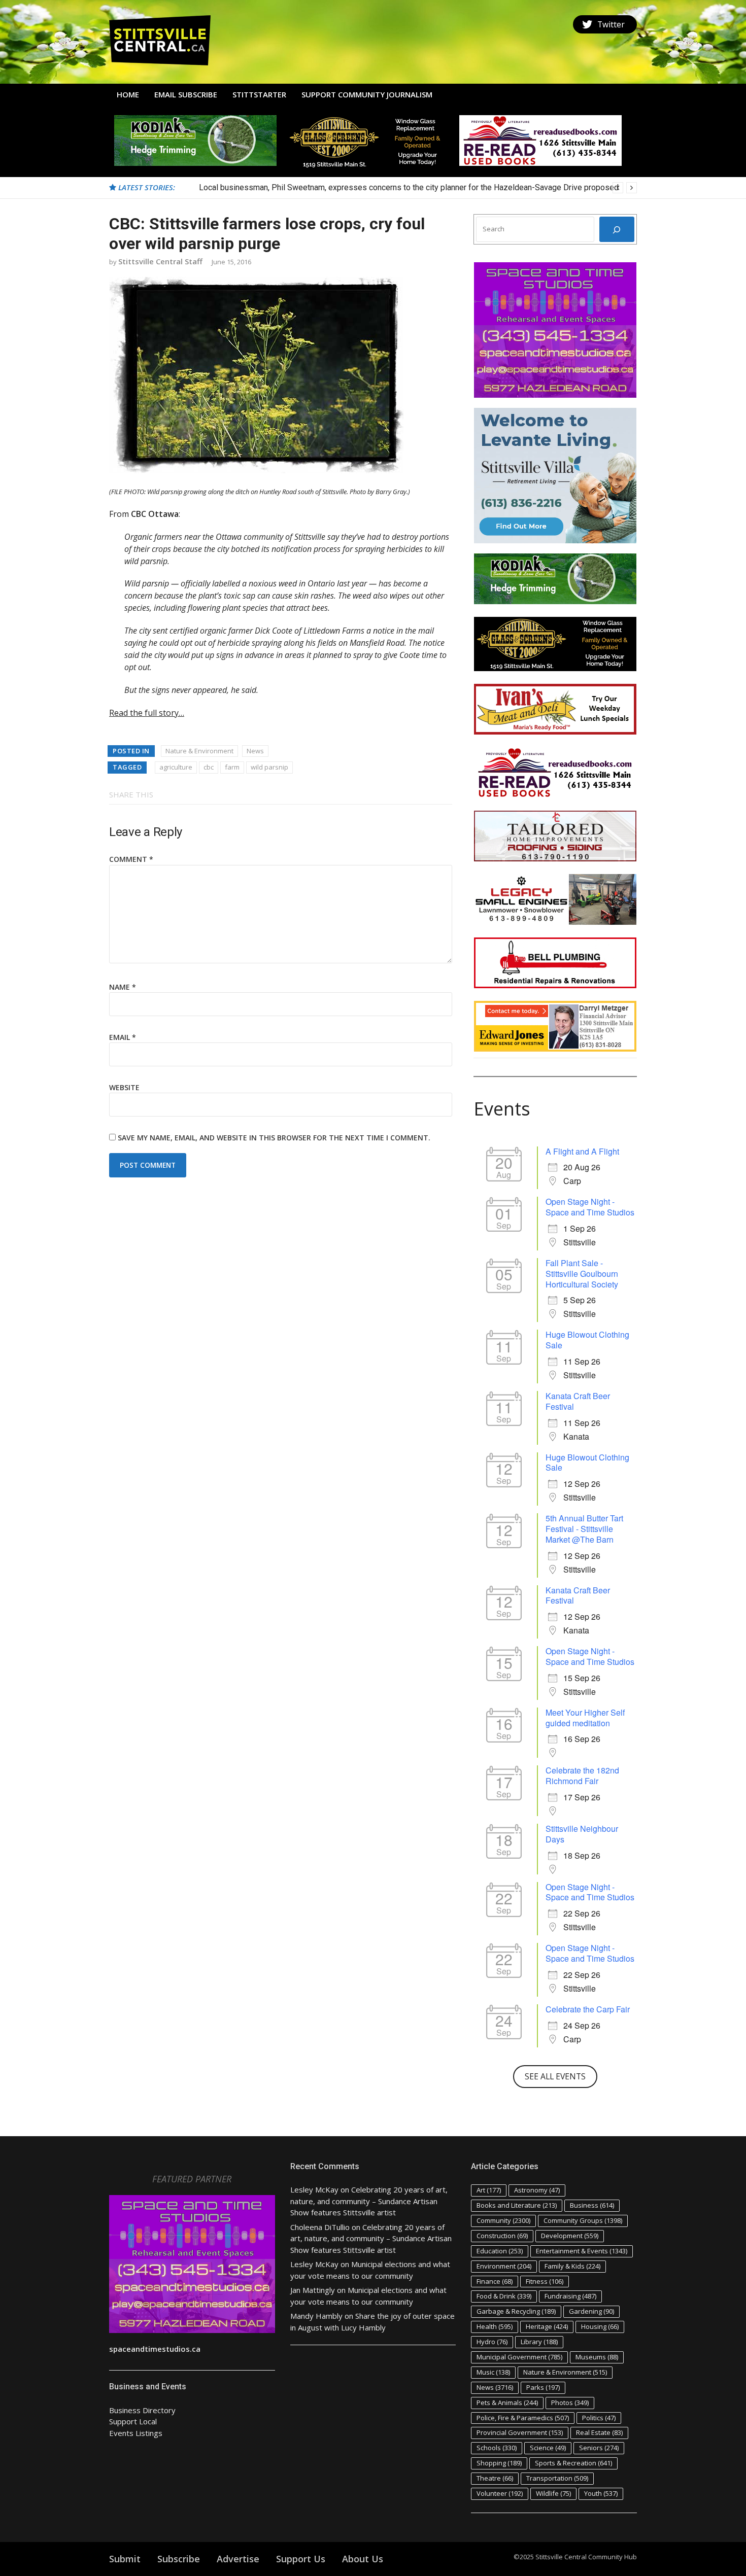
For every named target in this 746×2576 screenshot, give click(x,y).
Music (493, 2372)
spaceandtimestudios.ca (155, 2349)
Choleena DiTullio (320, 2227)
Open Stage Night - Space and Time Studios (590, 1207)
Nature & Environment (199, 751)
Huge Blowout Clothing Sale (587, 1340)
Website (124, 1087)
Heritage (547, 2326)
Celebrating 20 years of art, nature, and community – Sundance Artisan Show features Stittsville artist (369, 2201)
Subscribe (179, 2559)
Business (592, 2205)
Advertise (238, 2559)
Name (123, 987)
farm (232, 767)
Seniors (599, 2448)
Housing (600, 2326)
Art (489, 2190)
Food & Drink (504, 2296)
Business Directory (142, 2410)
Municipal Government (519, 2357)
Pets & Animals (507, 2403)
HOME (128, 94)
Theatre (495, 2478)
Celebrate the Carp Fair (588, 2009)
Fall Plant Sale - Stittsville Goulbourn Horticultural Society (582, 1274)
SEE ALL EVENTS (555, 2076)
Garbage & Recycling (516, 2311)
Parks (543, 2387)
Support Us (301, 2559)
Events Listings (136, 2433)
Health (495, 2326)
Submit (125, 2559)
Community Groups (583, 2220)
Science (548, 2448)
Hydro (492, 2342)
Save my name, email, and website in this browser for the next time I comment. (274, 1138)
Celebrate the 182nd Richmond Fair (582, 1776)
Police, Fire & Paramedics (523, 2418)
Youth (601, 2493)
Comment (131, 859)
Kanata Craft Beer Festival (578, 1401)
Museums (597, 2357)
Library (539, 2342)
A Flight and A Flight (582, 1151)
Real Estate (599, 2432)
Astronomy (537, 2190)
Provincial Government (520, 2432)
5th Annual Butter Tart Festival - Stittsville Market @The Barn (584, 1529)
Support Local (133, 2421)
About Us (363, 2559)
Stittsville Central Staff (160, 261)
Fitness (545, 2281)
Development (570, 2236)
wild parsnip (269, 767)
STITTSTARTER (259, 94)
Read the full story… (147, 713)
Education (500, 2251)
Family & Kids (572, 2266)
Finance (495, 2281)
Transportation (557, 2478)
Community (503, 2220)
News (255, 751)
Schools (497, 2448)
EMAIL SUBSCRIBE (186, 94)
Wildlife (553, 2493)
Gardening (591, 2311)
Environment (504, 2266)
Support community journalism (367, 94)
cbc (209, 767)
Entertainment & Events (582, 2251)
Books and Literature (517, 2205)
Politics (599, 2418)
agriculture (176, 767)
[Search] (617, 229)
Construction (502, 2236)
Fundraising (570, 2296)
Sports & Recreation (573, 2463)
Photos (570, 2403)
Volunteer (500, 2493)
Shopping (499, 2463)
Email (123, 1037)
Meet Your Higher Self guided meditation (585, 1718)
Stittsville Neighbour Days (582, 1834)
